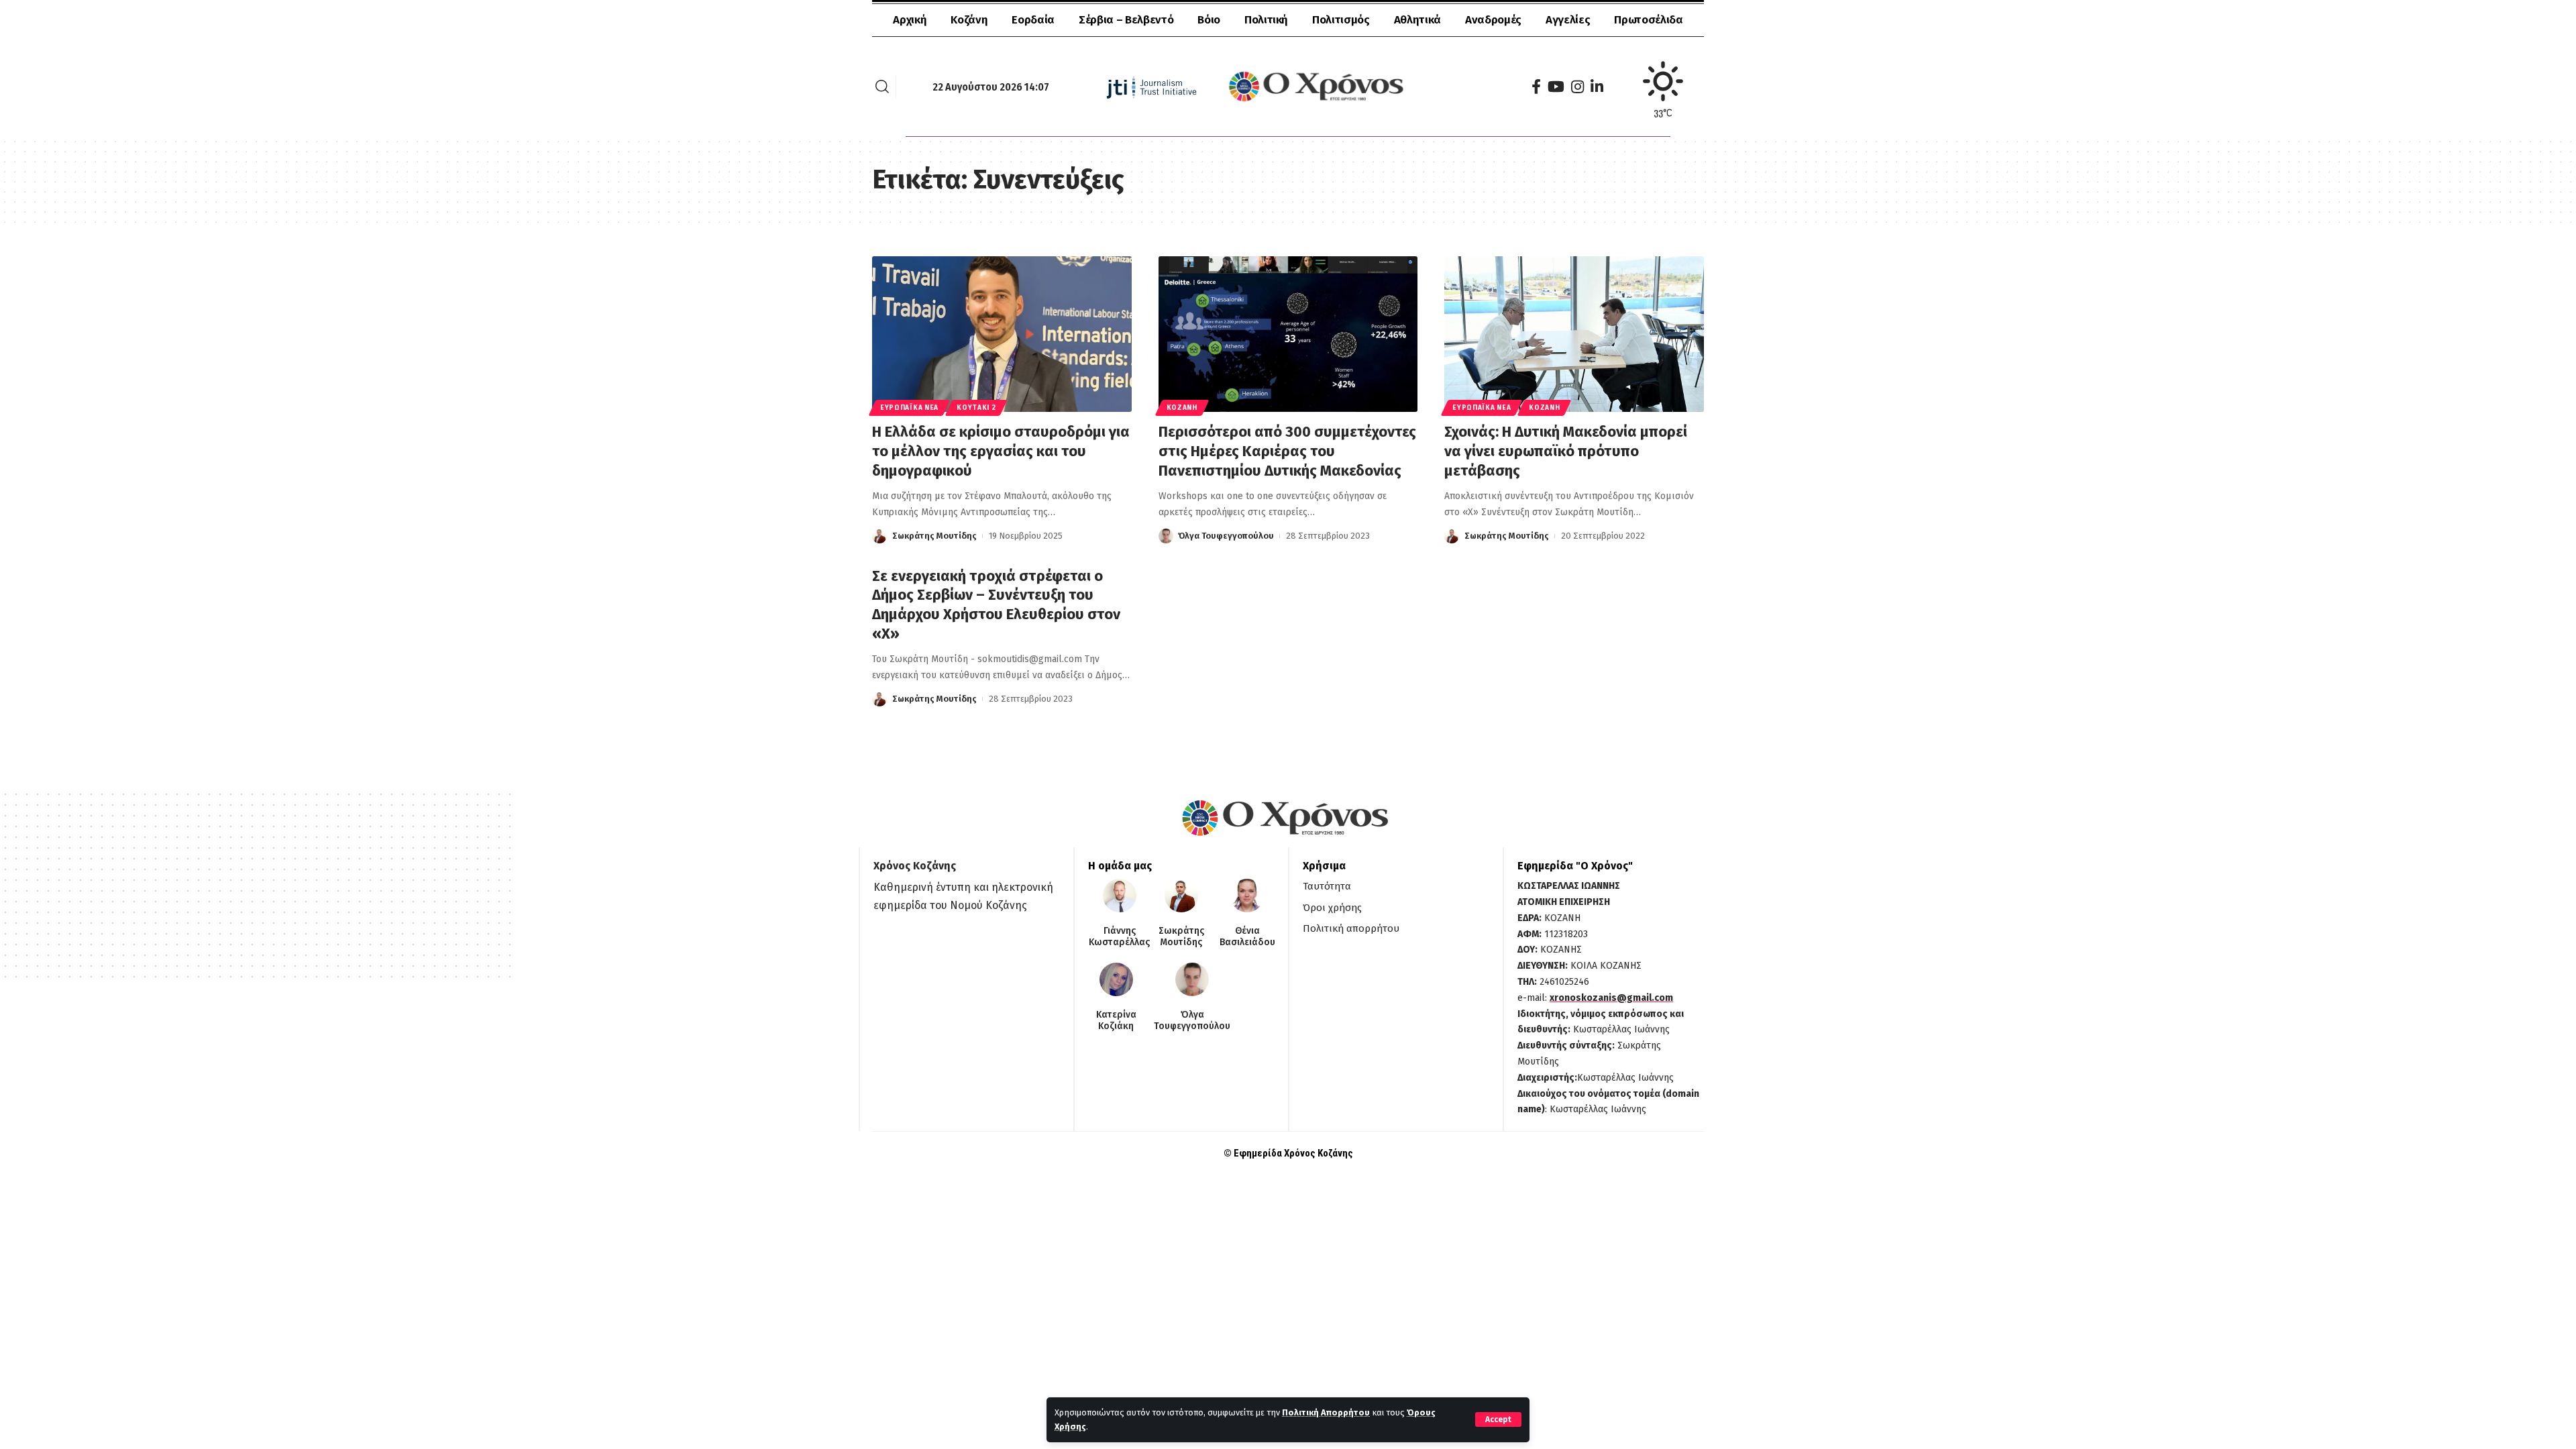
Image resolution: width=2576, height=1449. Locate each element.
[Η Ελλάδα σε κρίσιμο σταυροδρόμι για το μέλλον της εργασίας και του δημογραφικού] (1002, 334)
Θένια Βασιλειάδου (1247, 937)
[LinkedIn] (1597, 87)
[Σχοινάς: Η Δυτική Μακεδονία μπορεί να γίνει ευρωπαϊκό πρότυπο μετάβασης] (1574, 334)
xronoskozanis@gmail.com (1611, 998)
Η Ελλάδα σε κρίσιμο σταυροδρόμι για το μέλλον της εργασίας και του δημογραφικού (1001, 451)
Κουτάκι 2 (976, 408)
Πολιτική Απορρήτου (1326, 1412)
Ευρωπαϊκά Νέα (909, 408)
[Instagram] (1577, 87)
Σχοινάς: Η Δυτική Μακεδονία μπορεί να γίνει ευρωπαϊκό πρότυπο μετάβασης (1566, 451)
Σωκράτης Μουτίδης (934, 536)
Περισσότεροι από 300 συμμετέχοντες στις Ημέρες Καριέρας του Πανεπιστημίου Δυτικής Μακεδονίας (1287, 451)
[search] (882, 87)
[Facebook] (1536, 87)
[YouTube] (1556, 87)
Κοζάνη (1182, 408)
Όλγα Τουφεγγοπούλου (1226, 536)
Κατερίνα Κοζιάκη (1116, 1021)
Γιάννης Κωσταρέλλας (1119, 937)
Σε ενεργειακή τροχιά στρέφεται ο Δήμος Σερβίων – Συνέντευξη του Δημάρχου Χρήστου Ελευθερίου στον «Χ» (996, 605)
